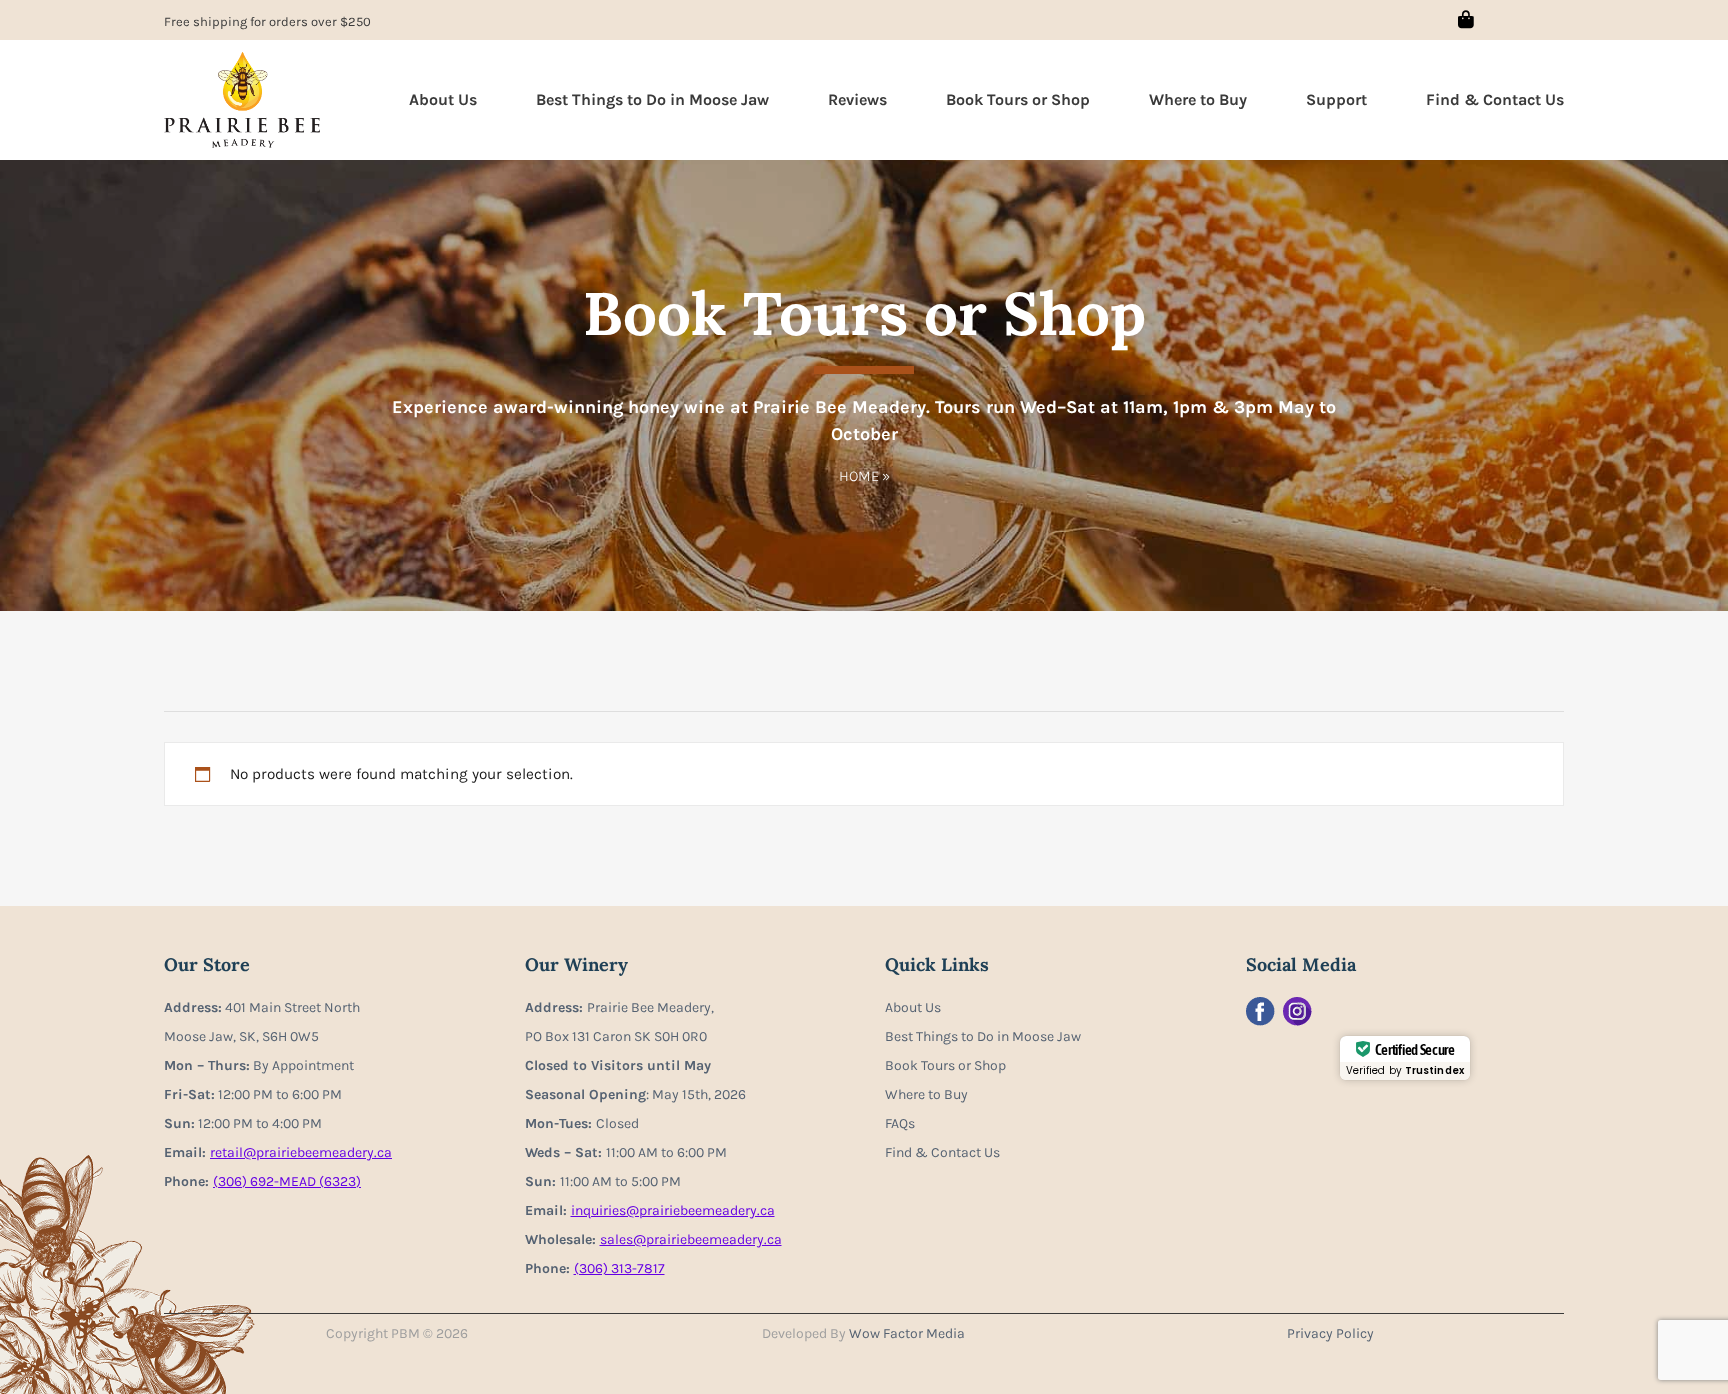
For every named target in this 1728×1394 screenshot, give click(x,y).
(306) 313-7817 (619, 1268)
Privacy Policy (1330, 1333)
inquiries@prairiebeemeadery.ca (673, 1210)
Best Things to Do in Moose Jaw (652, 99)
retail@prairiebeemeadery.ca (301, 1152)
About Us (443, 99)
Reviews (857, 99)
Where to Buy (1198, 99)
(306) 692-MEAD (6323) (287, 1181)
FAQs (900, 1123)
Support (1336, 99)
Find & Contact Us (1495, 99)
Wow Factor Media (907, 1333)
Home (859, 476)
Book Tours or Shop (1018, 99)
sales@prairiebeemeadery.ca (691, 1239)
